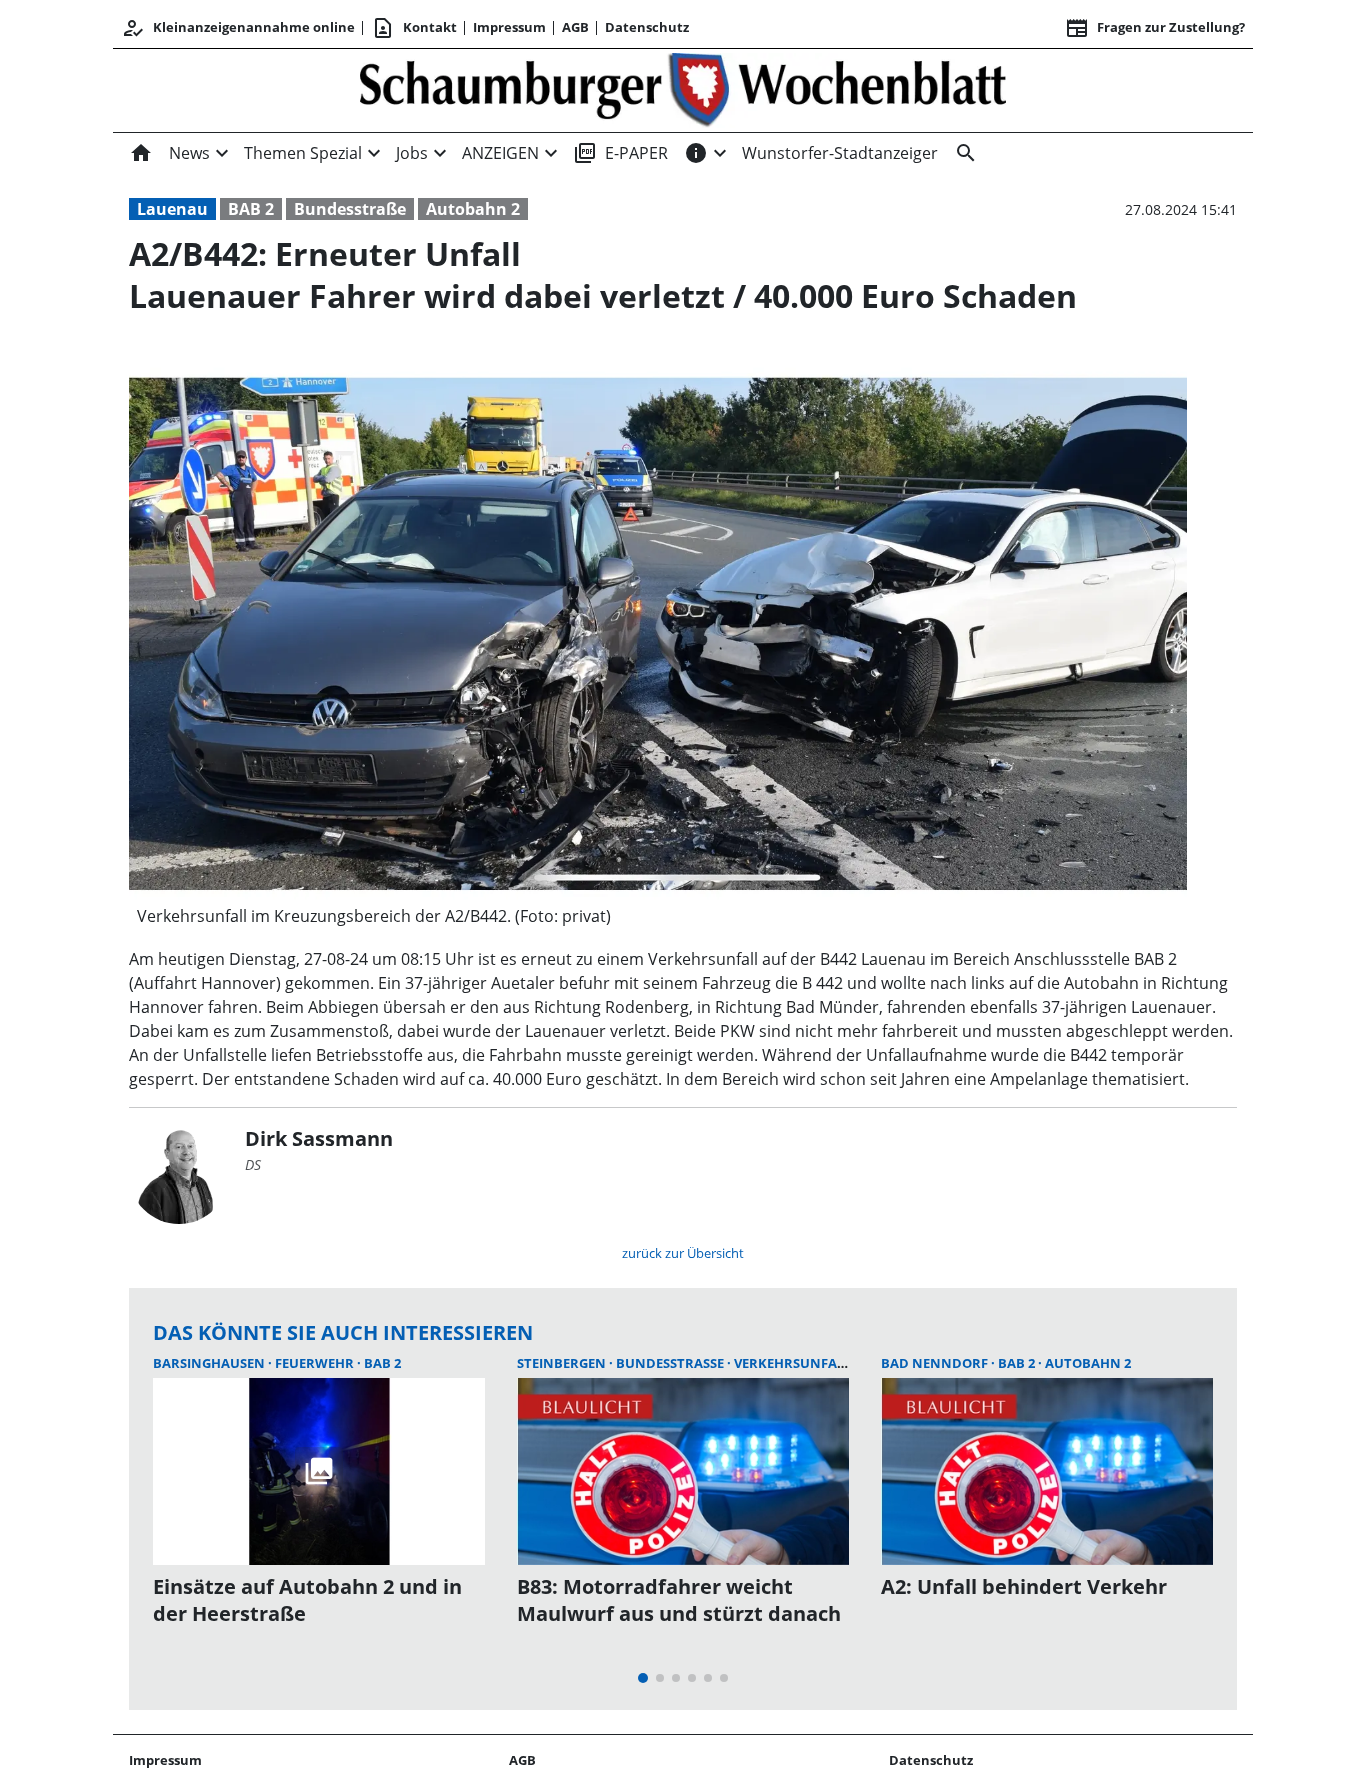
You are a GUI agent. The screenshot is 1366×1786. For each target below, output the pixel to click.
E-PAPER (620, 153)
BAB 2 (251, 209)
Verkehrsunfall (792, 1363)
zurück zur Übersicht (683, 1253)
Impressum (509, 27)
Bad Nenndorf (936, 1363)
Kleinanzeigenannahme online (238, 28)
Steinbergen (563, 1363)
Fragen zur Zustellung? (1155, 28)
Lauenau (172, 209)
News (189, 153)
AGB (575, 27)
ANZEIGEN (500, 153)
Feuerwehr (316, 1363)
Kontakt (414, 28)
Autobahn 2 (473, 209)
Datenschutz (647, 27)
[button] (658, 916)
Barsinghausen (210, 1363)
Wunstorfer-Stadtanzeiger (840, 153)
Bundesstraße (350, 209)
